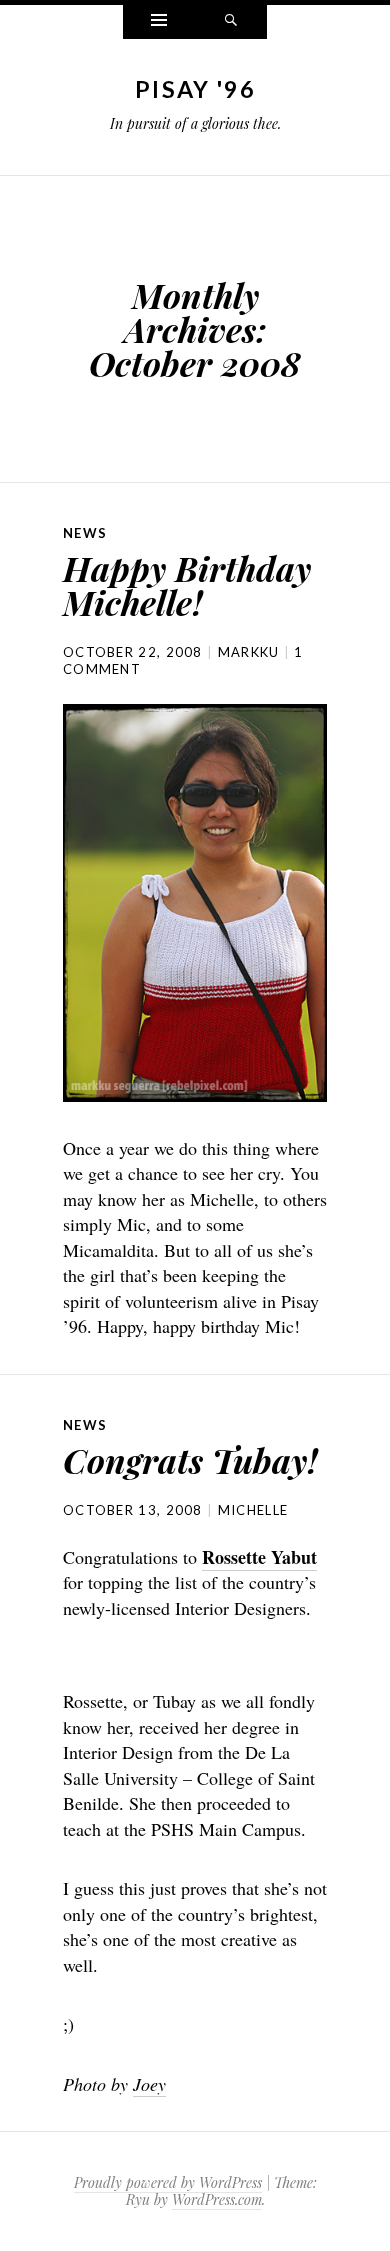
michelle (253, 1510)
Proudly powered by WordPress (168, 2182)
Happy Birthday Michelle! (187, 585)
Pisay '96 (195, 89)
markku (249, 652)
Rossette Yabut (259, 1557)
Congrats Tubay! (190, 1460)
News (85, 533)
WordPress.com (217, 2199)
